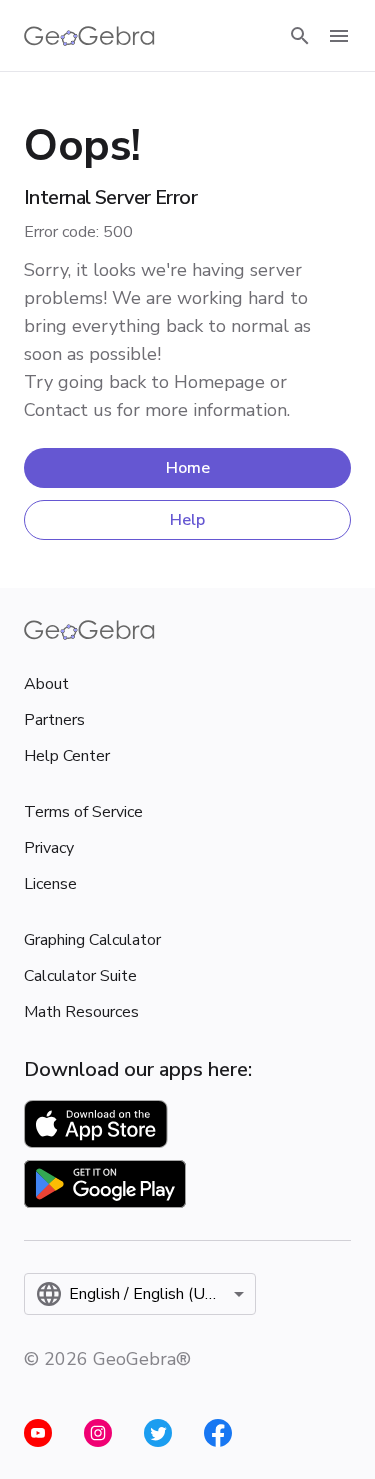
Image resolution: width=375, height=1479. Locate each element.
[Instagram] (98, 1433)
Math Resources (81, 1012)
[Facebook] (218, 1433)
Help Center (67, 756)
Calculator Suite (80, 976)
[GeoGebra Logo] (89, 36)
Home (188, 468)
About (46, 684)
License (50, 884)
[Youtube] (38, 1433)
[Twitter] (158, 1433)
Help (187, 520)
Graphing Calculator (92, 940)
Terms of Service (83, 812)
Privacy (49, 848)
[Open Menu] (339, 36)
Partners (54, 720)
